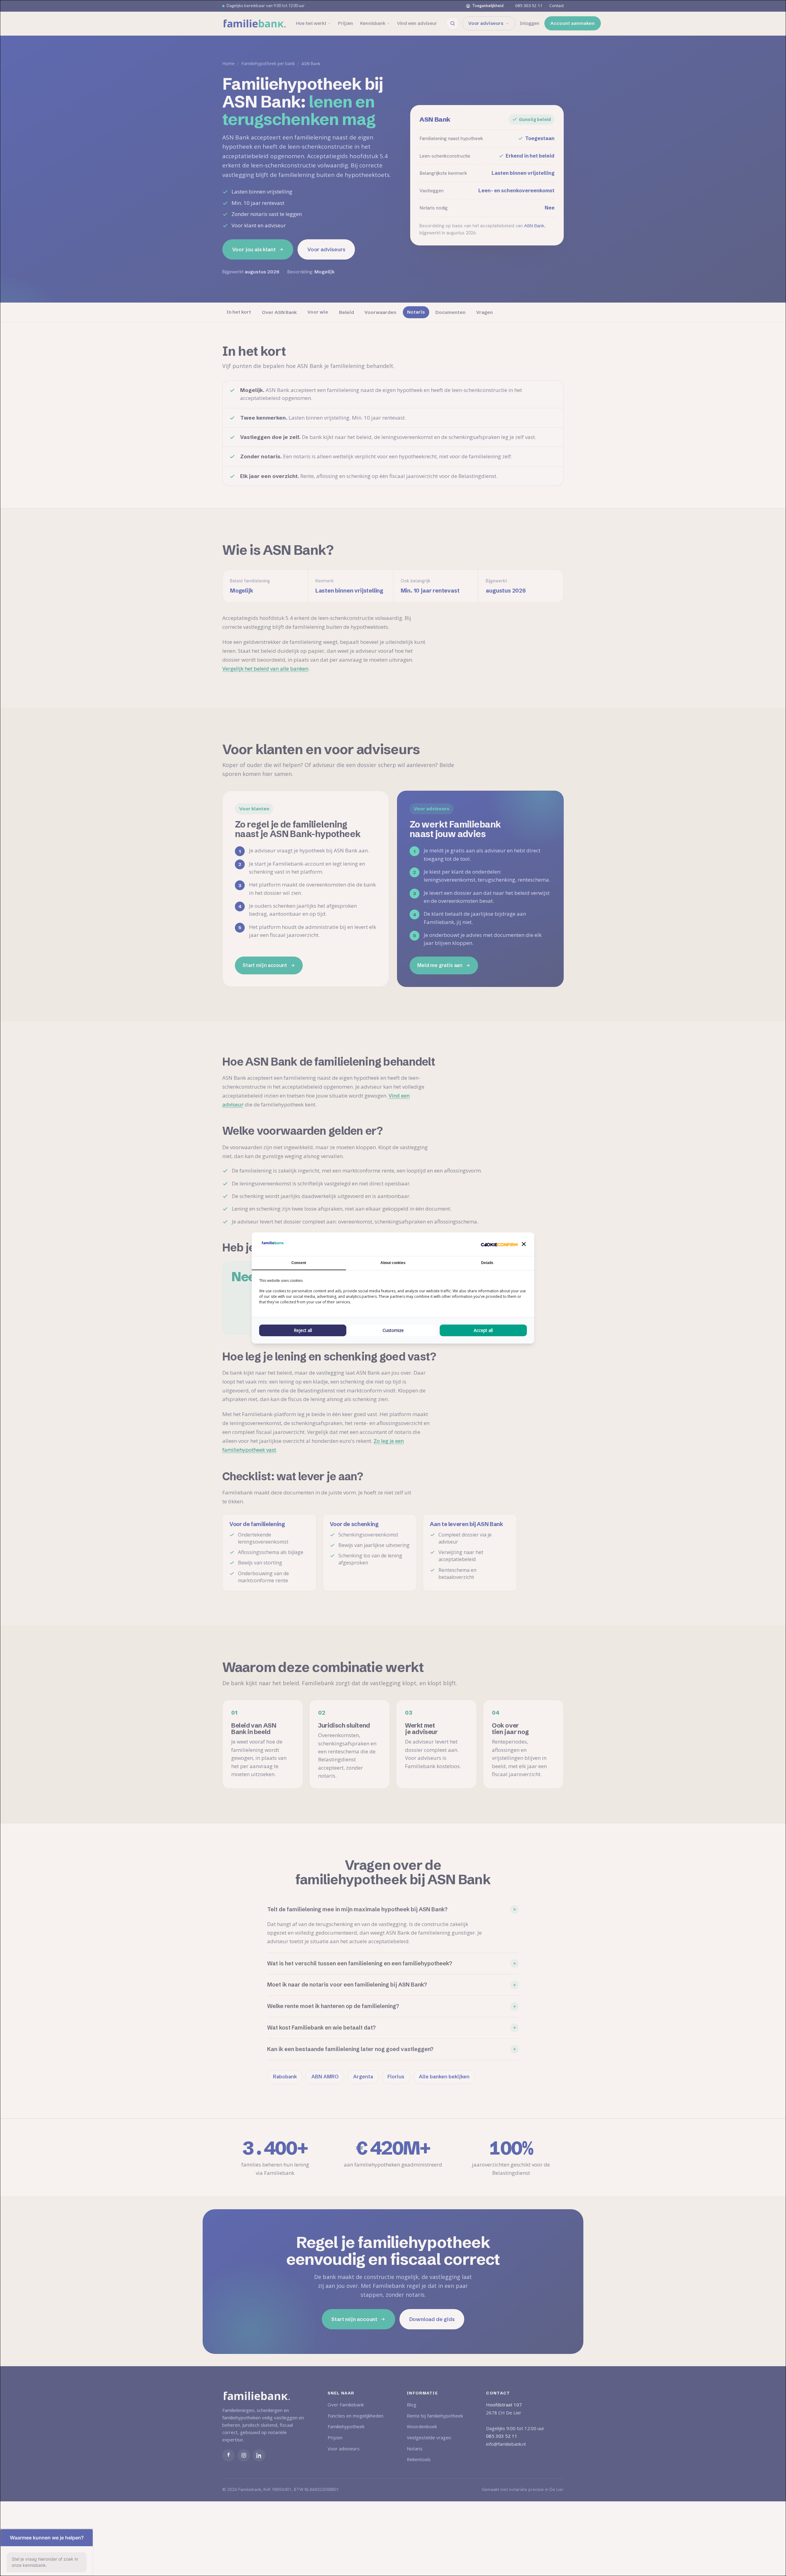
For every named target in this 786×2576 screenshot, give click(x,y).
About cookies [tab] (393, 1263)
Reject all (303, 1330)
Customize (393, 1330)
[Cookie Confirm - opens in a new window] (499, 1244)
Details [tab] (487, 1263)
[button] (524, 1244)
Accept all (483, 1330)
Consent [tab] (299, 1263)
